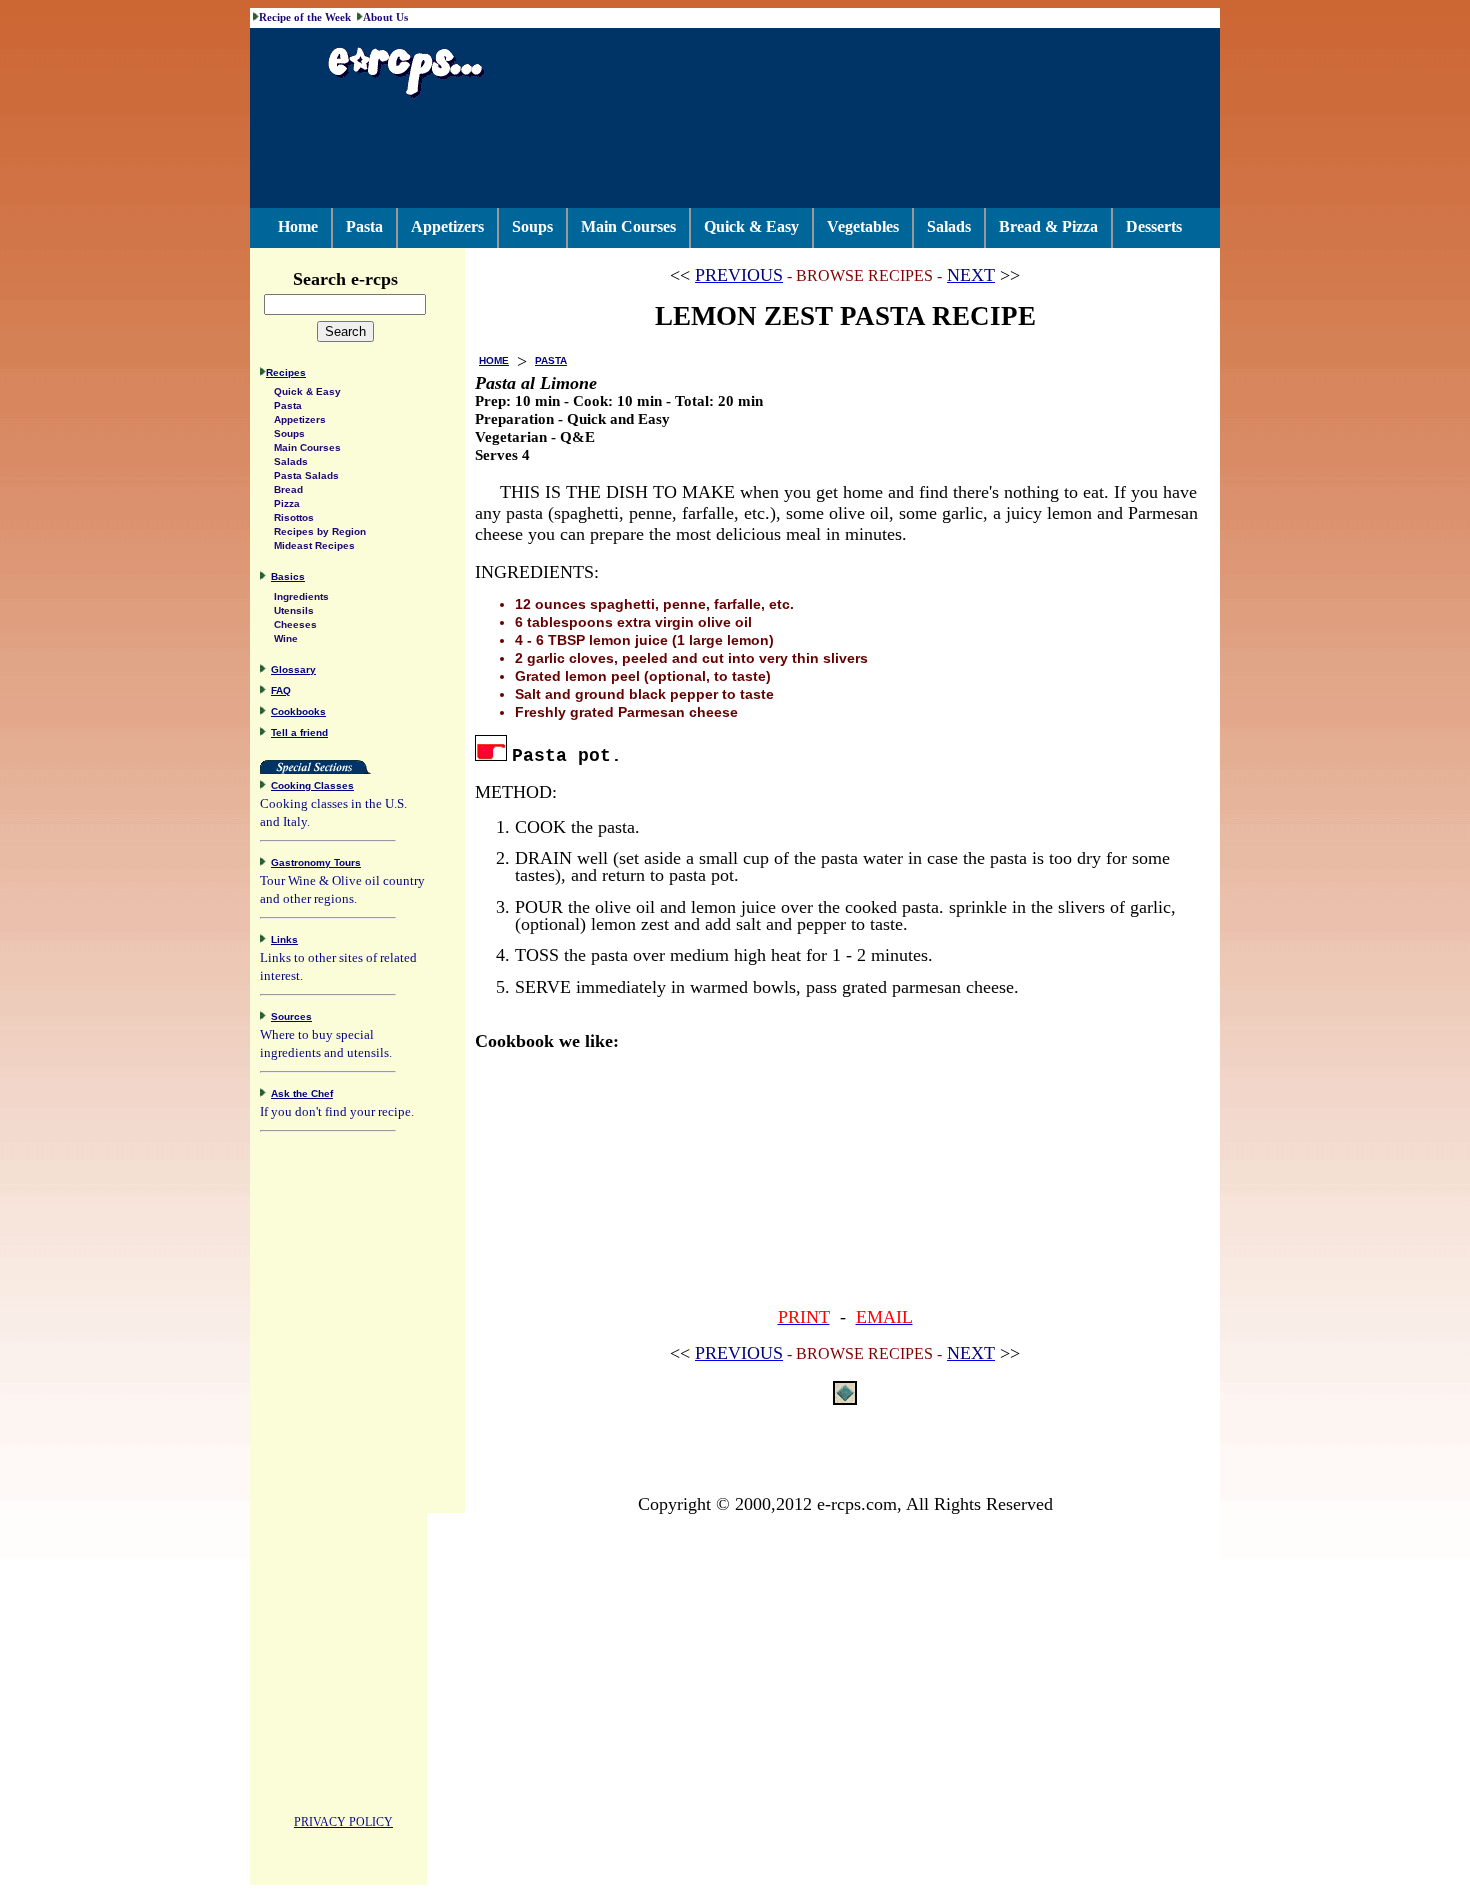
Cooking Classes (312, 785)
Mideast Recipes (314, 545)
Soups (532, 226)
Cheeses (295, 624)
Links (284, 939)
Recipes (286, 372)
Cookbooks (298, 711)
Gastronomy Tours (316, 862)
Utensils (294, 610)
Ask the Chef (302, 1093)
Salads (949, 226)
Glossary (293, 669)
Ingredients (301, 596)
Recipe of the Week (305, 17)
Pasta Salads (306, 475)
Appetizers (447, 226)
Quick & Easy (751, 226)
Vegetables (863, 226)
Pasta (364, 226)
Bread (288, 489)
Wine (286, 638)
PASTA (551, 360)
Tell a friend (299, 732)
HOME (494, 360)
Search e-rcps (345, 279)
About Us (385, 17)
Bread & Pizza (1048, 226)
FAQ (281, 690)
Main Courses (628, 226)
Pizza (287, 503)
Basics (288, 576)
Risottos (294, 517)
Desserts (1154, 226)
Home (298, 226)
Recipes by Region (320, 531)
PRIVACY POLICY (343, 1822)
